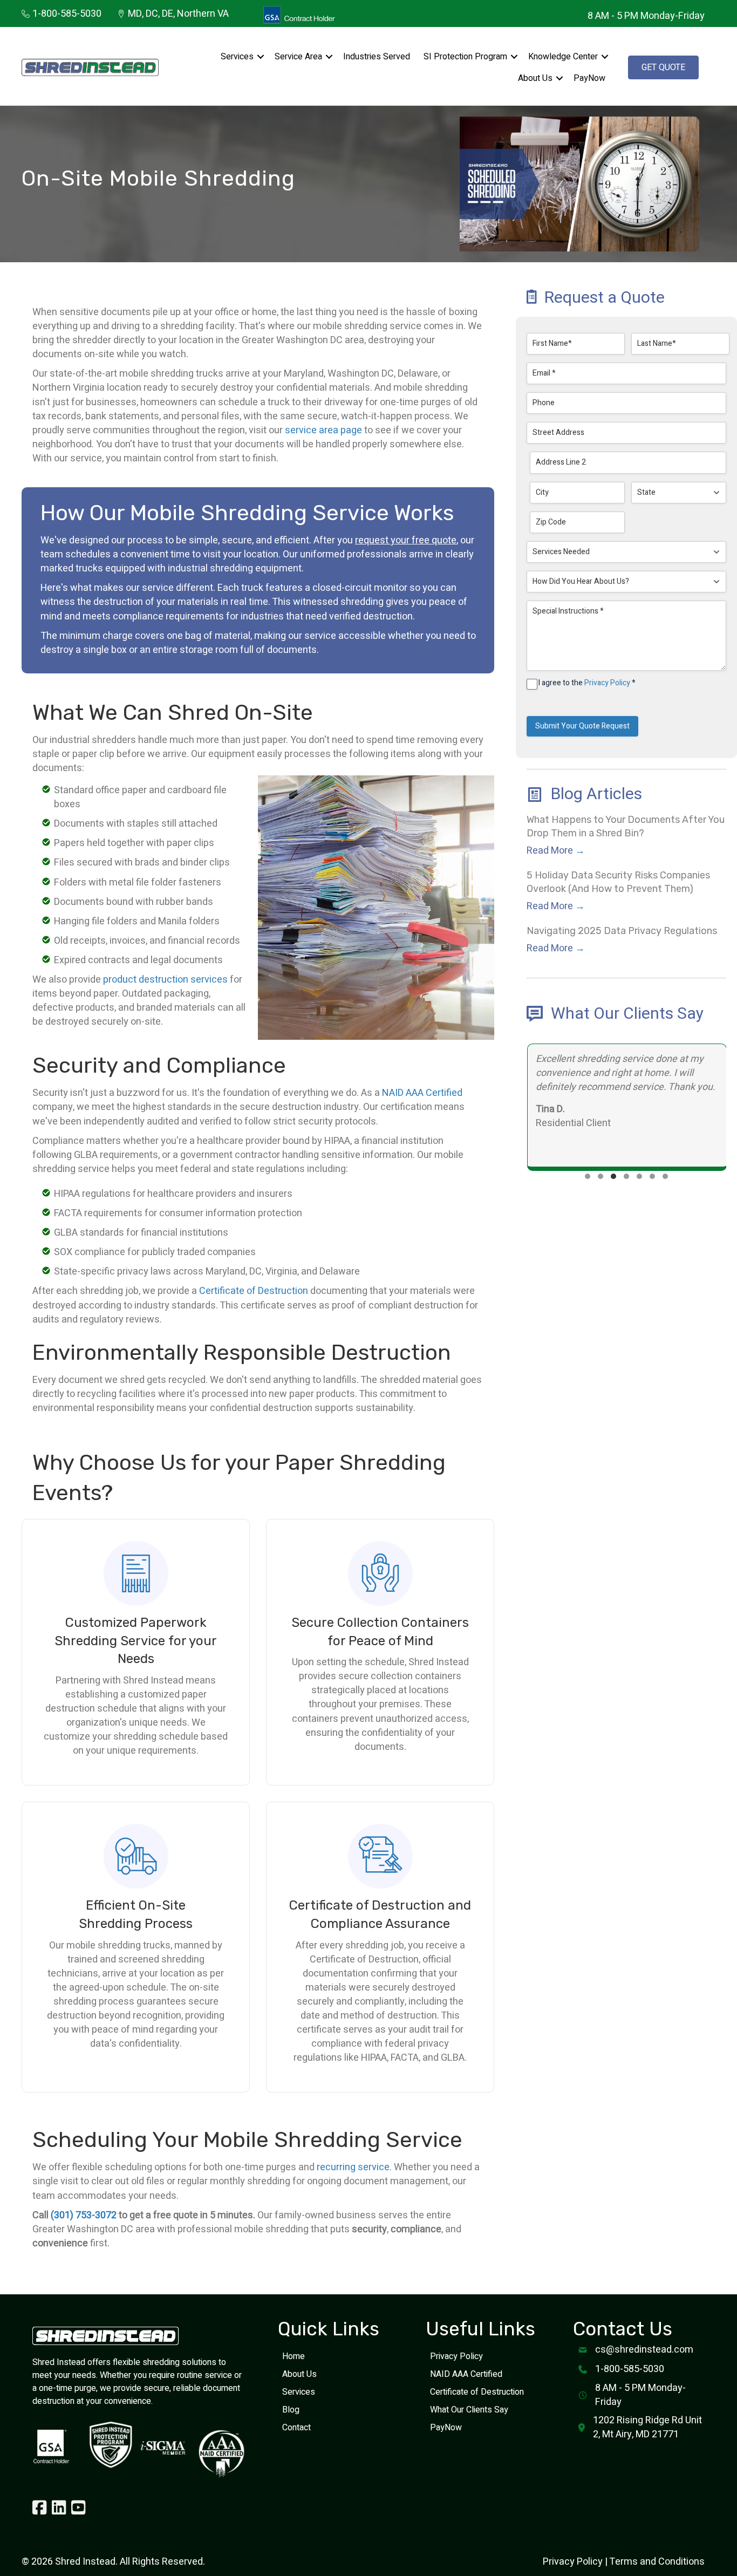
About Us (535, 78)
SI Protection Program (465, 57)
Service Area (298, 57)
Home (294, 2356)
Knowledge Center (563, 57)
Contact (296, 2428)
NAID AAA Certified (422, 1093)
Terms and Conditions (657, 2562)
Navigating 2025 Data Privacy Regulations (622, 931)
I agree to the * (587, 684)
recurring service (353, 2167)
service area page (323, 430)
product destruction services (165, 980)
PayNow (589, 78)
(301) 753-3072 (84, 2215)
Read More (556, 851)
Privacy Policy (607, 683)
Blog (291, 2410)
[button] (261, 57)
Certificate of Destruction (254, 1291)
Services (237, 57)
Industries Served (377, 57)
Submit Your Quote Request (582, 726)
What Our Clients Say (469, 2410)
